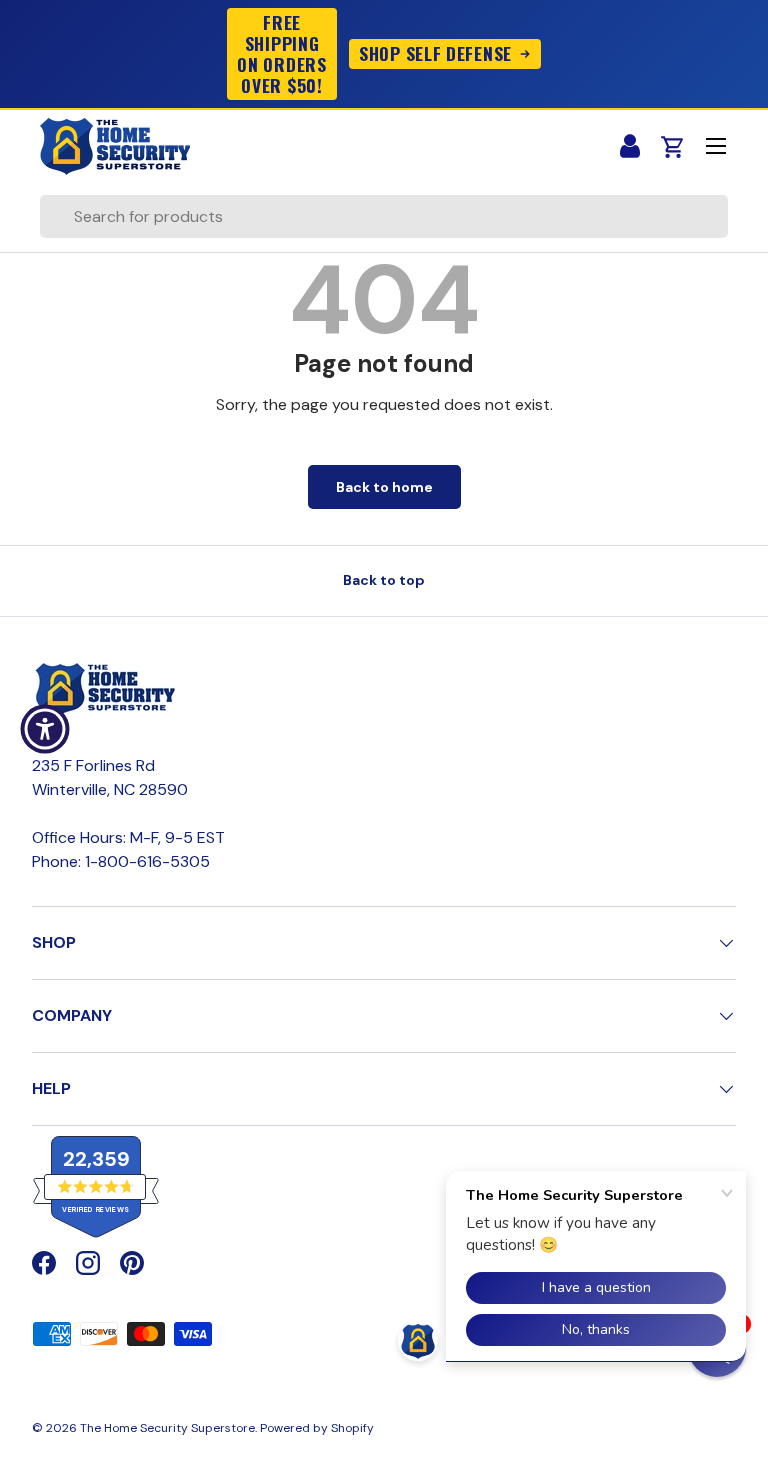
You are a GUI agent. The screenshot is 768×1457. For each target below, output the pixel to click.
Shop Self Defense (435, 53)
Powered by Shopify (317, 1428)
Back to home (384, 487)
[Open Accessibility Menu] (45, 729)
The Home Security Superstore (167, 1428)
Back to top (384, 580)
